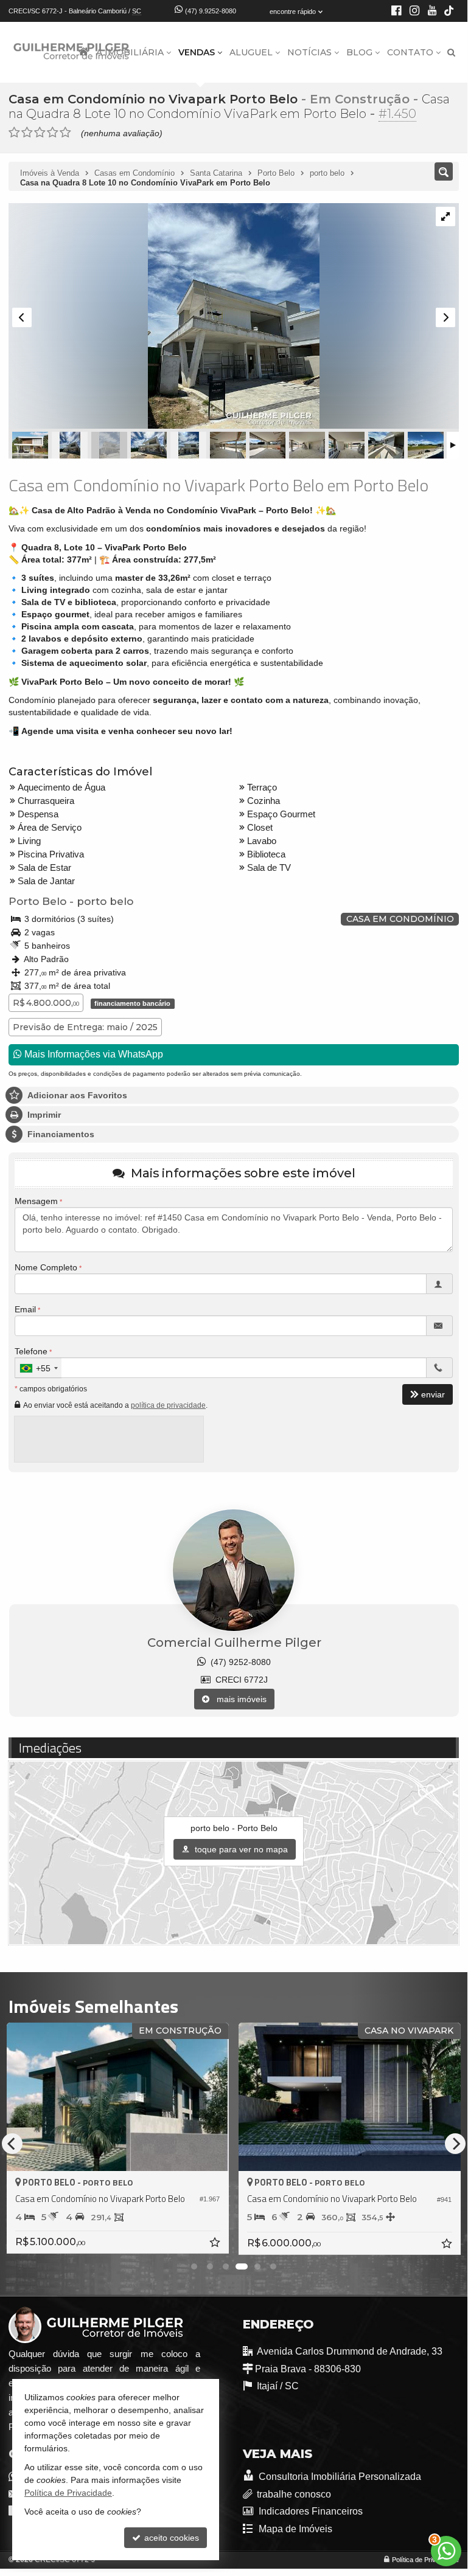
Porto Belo (37, 901)
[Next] (455, 2144)
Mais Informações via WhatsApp (93, 1054)
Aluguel (251, 52)
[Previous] (12, 2144)
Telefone (31, 1351)
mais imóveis (238, 1699)
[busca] (451, 52)
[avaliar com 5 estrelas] (65, 133)
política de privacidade (168, 1405)
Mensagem (36, 1201)
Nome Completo (46, 1267)
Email (25, 1309)
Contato (410, 52)
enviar (433, 1394)
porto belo (105, 901)
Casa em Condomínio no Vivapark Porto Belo (153, 99)
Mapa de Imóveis (295, 2529)
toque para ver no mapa (240, 1849)
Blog (359, 52)
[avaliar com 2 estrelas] (27, 133)
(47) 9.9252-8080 (211, 11)
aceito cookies (170, 2538)
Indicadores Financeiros (310, 2511)
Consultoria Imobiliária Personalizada (339, 2477)
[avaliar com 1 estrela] (14, 133)
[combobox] (38, 1368)
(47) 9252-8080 (238, 1662)
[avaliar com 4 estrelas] (53, 133)
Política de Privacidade (425, 2560)
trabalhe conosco (294, 2494)
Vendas (197, 52)
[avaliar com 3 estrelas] (40, 133)
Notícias (309, 52)
